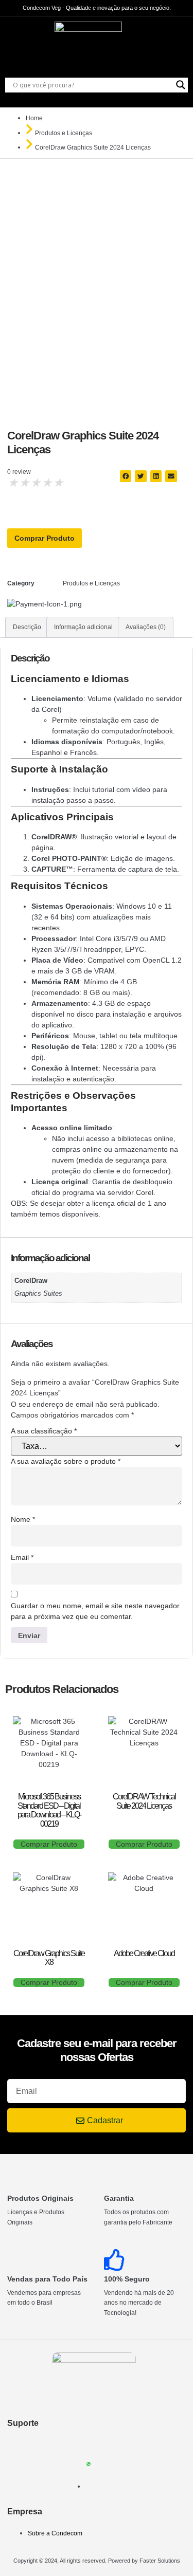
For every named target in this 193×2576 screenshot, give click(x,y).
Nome (23, 1519)
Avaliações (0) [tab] (146, 627)
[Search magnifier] (181, 85)
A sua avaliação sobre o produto (66, 1461)
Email (22, 1557)
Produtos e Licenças (64, 133)
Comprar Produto (45, 538)
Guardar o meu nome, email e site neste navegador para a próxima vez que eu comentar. (95, 1611)
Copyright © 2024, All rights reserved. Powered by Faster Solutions (97, 2561)
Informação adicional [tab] (83, 627)
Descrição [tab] (27, 627)
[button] (126, 476)
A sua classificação (44, 1431)
